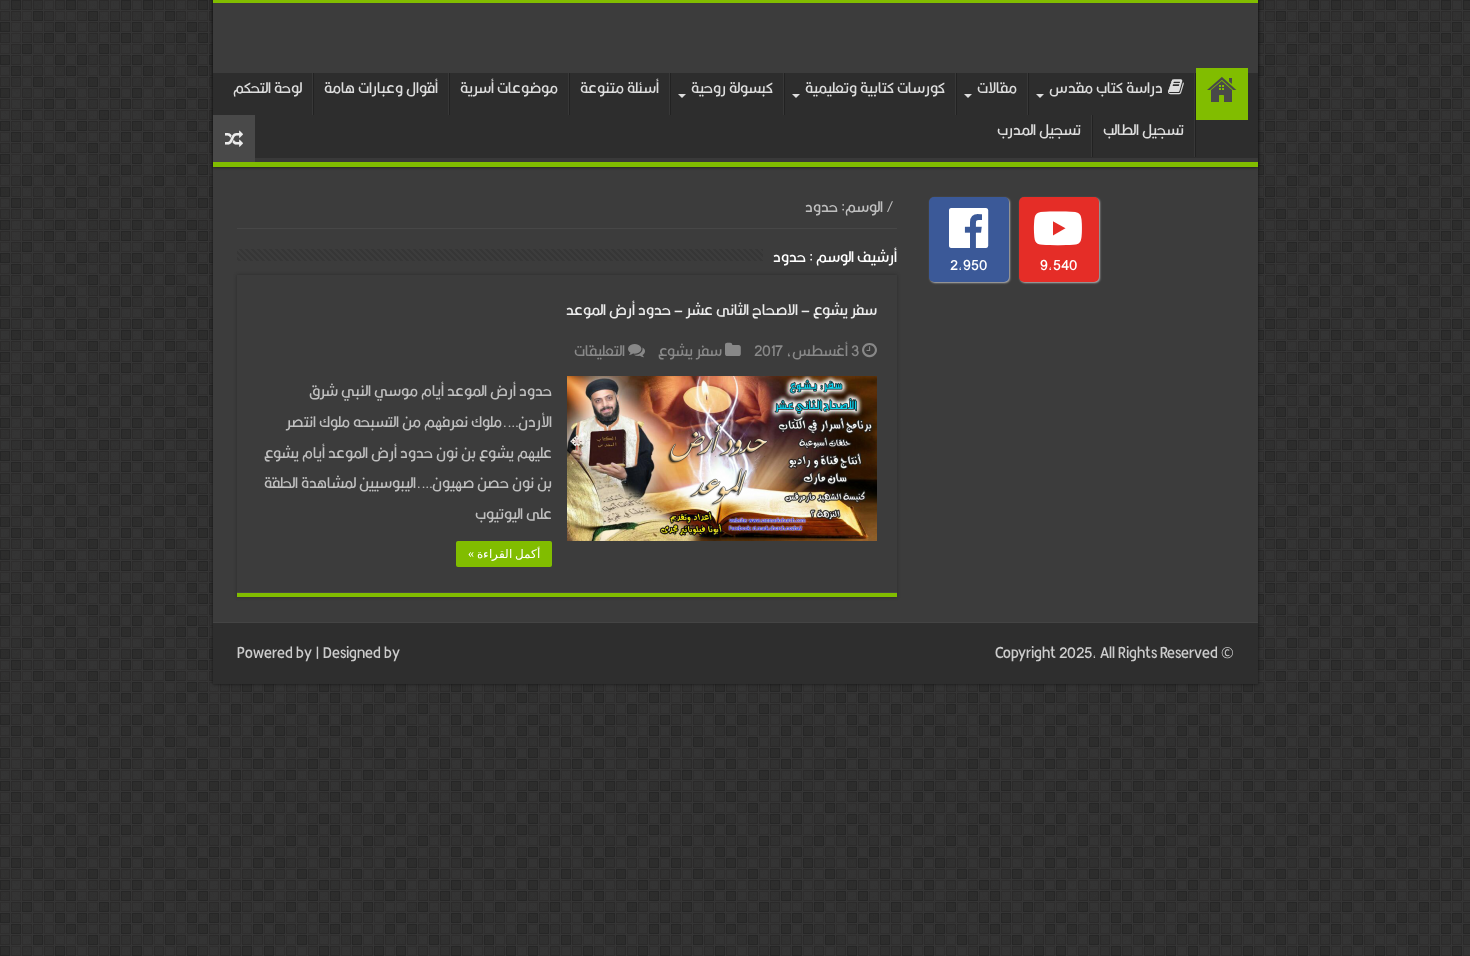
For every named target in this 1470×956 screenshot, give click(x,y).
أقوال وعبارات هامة (381, 87)
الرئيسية (1222, 94)
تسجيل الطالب (1143, 129)
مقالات (997, 87)
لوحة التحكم (267, 87)
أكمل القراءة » (504, 554)
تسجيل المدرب (1039, 129)
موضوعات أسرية (509, 87)
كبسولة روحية (732, 87)
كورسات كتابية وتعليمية (875, 87)
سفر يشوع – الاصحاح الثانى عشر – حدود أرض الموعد (721, 309)
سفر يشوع (690, 350)
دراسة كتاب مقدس (1106, 87)
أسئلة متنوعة (619, 87)
